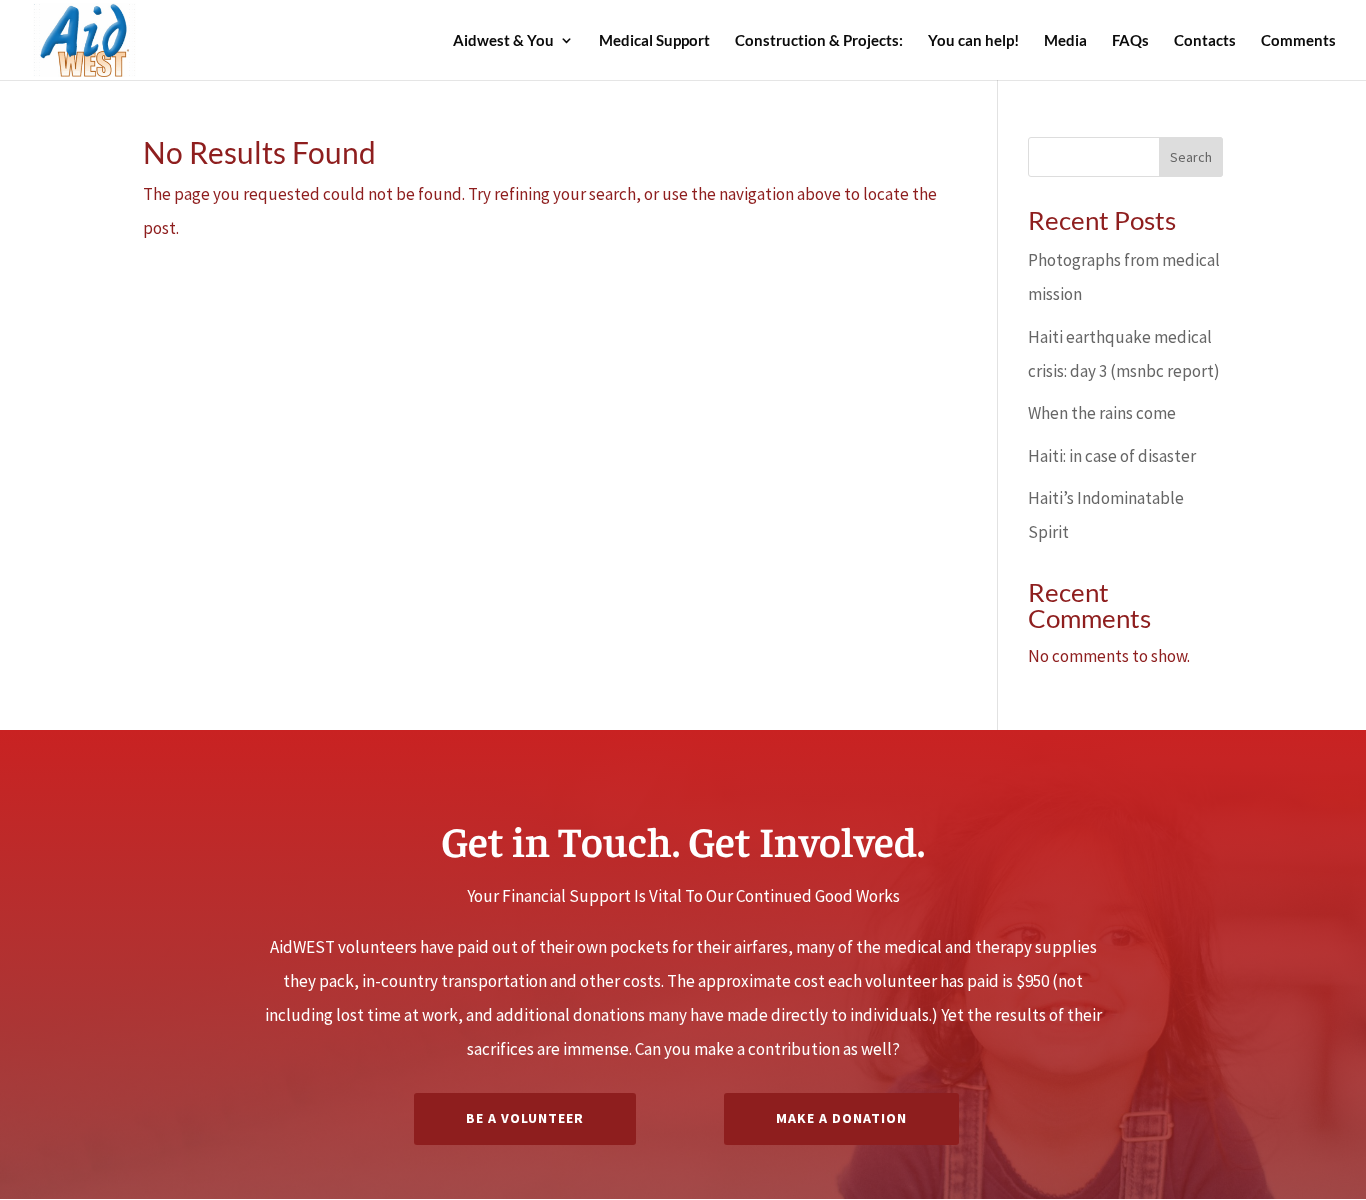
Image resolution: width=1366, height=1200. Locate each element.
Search (1191, 157)
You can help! (973, 41)
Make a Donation (841, 1118)
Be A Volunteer (525, 1118)
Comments (1298, 41)
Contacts (1205, 41)
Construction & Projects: (819, 41)
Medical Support (654, 41)
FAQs (1130, 41)
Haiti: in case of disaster (1112, 456)
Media (1065, 41)
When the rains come (1102, 413)
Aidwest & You (503, 41)
